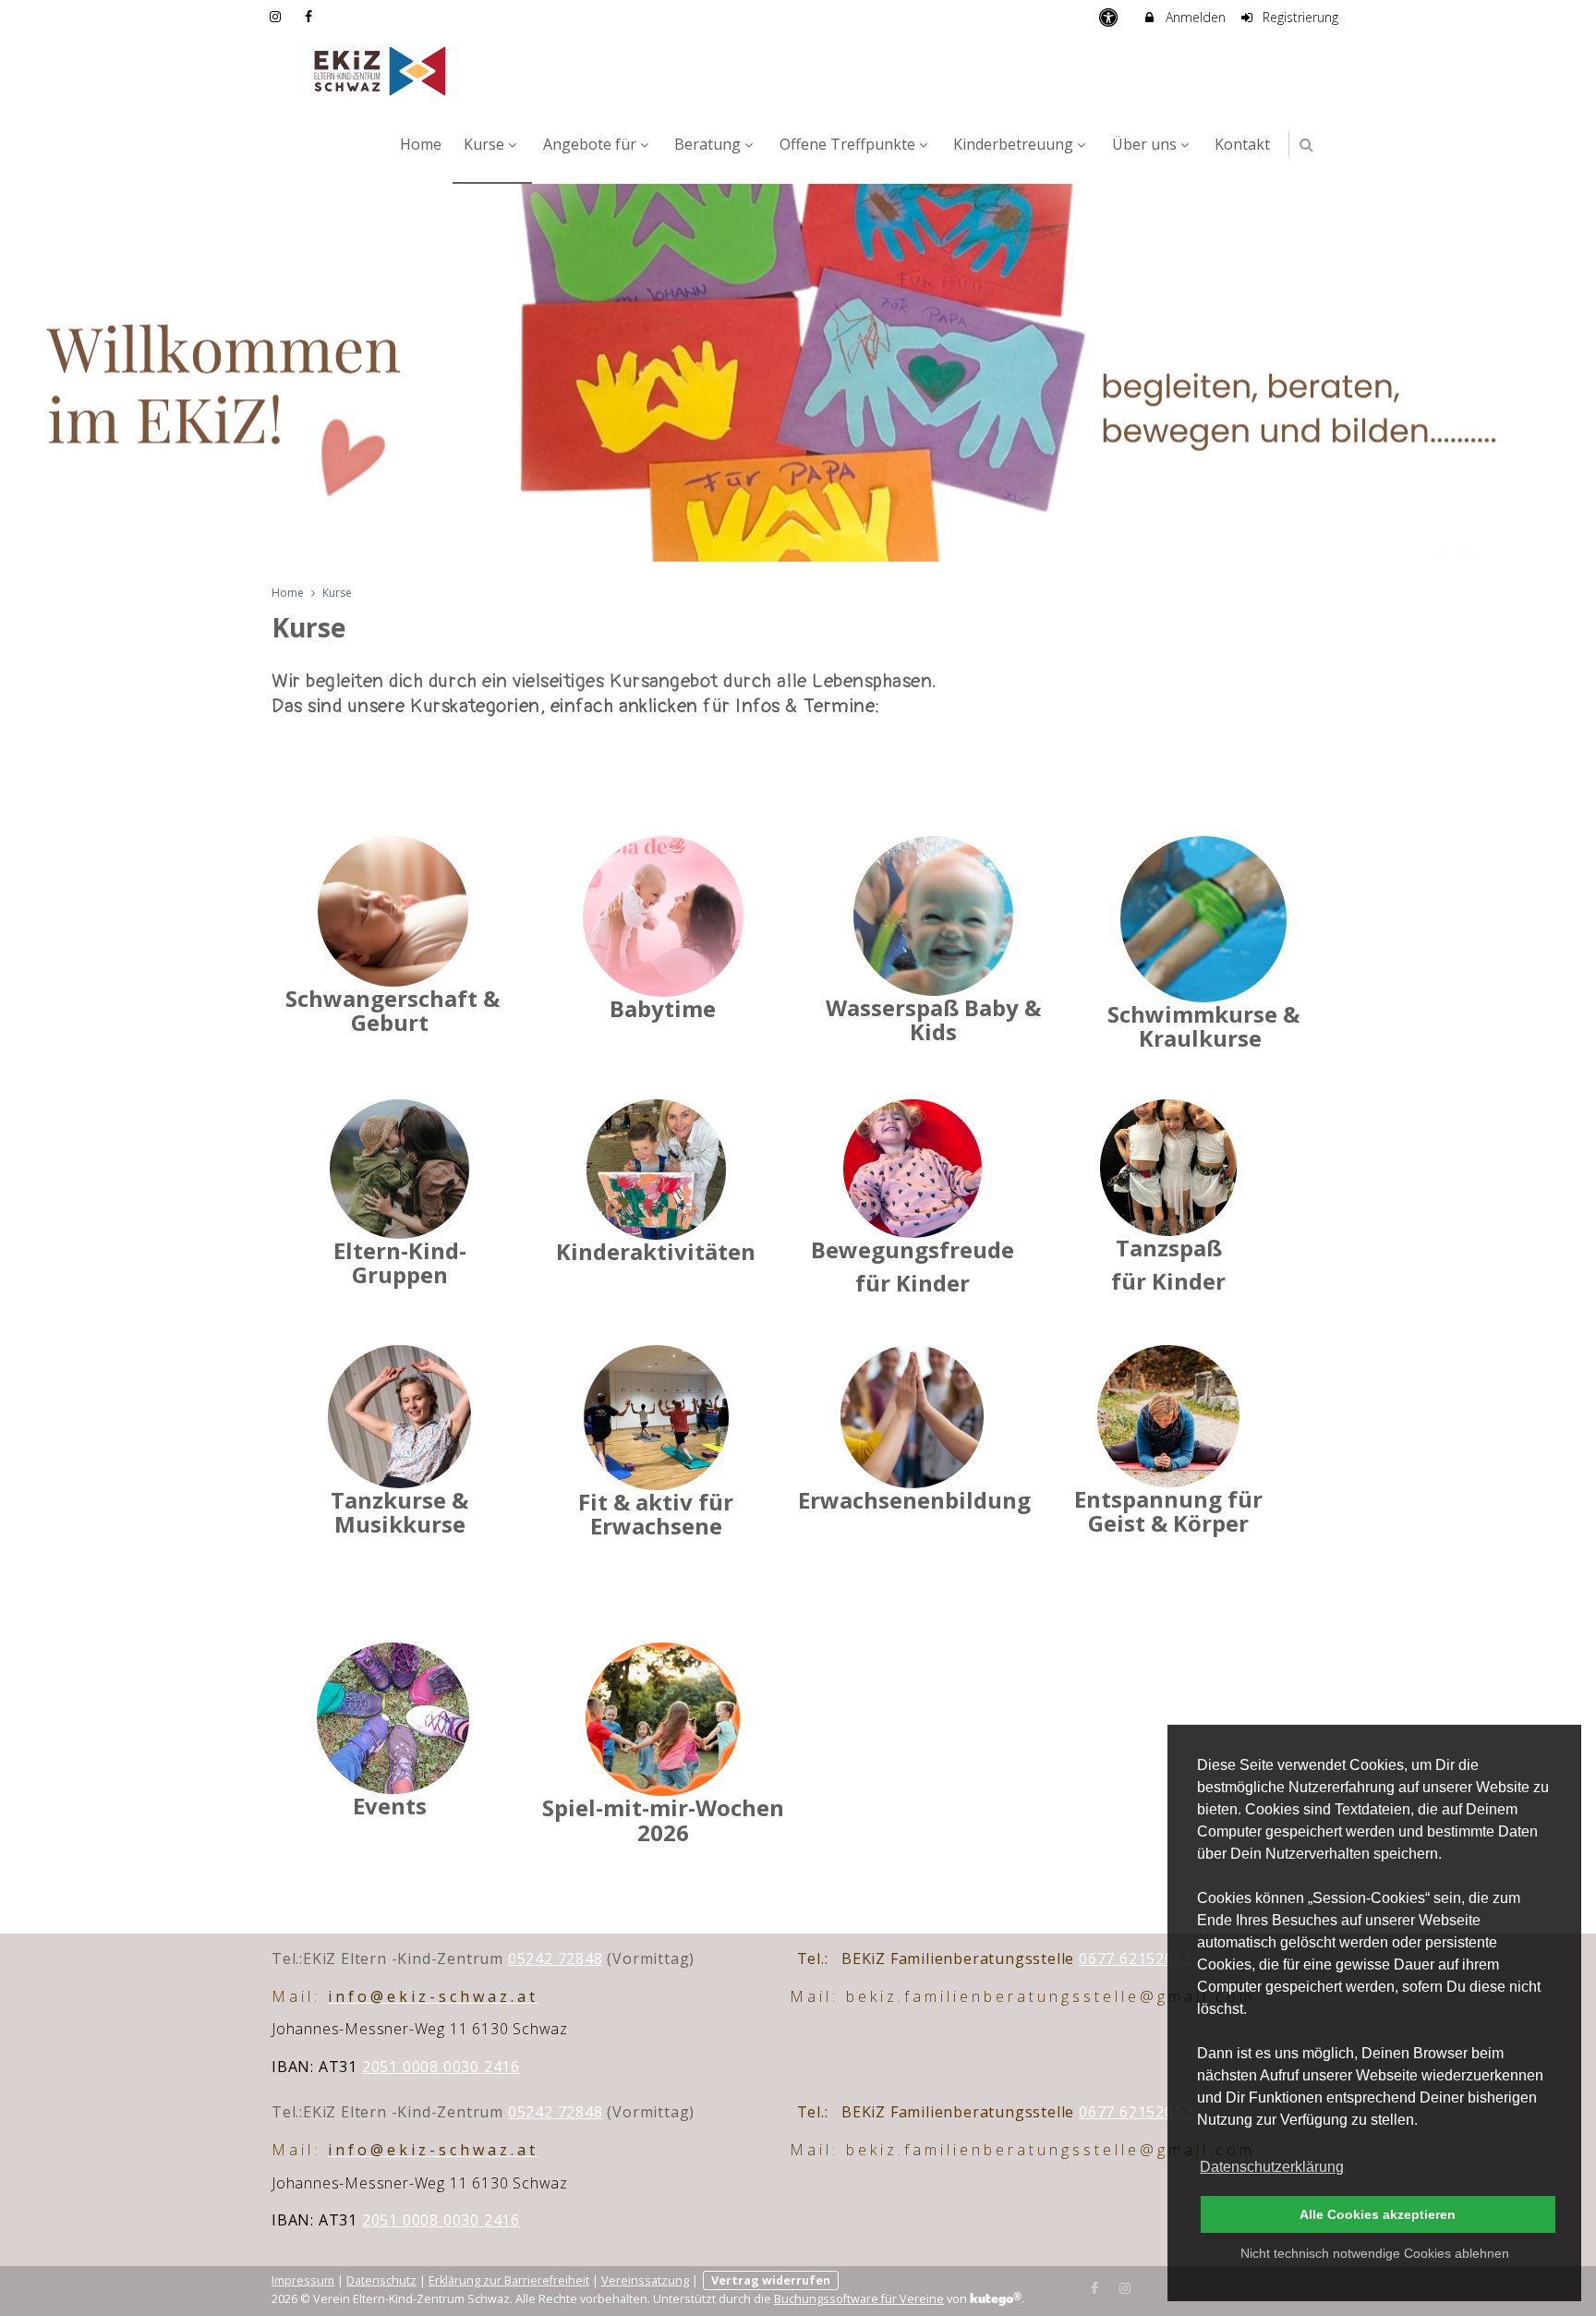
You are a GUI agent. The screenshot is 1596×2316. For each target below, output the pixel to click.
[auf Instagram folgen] (277, 16)
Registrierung (1299, 17)
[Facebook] (1095, 2286)
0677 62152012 (1135, 1958)
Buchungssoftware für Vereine (859, 2299)
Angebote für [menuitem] (590, 144)
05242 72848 (556, 1958)
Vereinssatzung (645, 2280)
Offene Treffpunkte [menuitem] (847, 144)
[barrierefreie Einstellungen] (1110, 17)
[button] (1306, 145)
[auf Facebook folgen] (311, 16)
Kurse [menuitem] (484, 144)
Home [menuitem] (421, 144)
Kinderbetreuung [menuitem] (1013, 144)
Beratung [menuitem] (707, 144)
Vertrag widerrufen (771, 2280)
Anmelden (1194, 17)
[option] (798, 373)
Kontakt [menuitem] (1242, 144)
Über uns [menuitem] (1144, 144)
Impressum (303, 2280)
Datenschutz (381, 2280)
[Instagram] (1125, 2286)
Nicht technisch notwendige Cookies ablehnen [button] (1375, 2253)
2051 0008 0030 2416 (441, 2067)
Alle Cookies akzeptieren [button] (1378, 2214)
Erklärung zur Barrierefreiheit (509, 2280)
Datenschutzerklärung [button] (1272, 2167)
